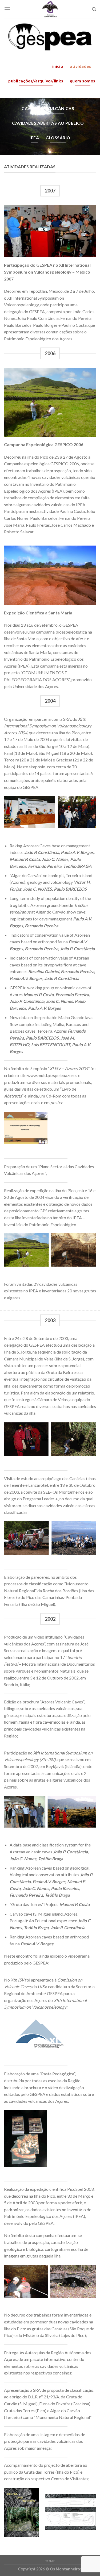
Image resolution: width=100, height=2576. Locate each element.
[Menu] (7, 9)
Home (50, 2561)
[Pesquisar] (94, 9)
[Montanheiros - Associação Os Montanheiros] (50, 9)
